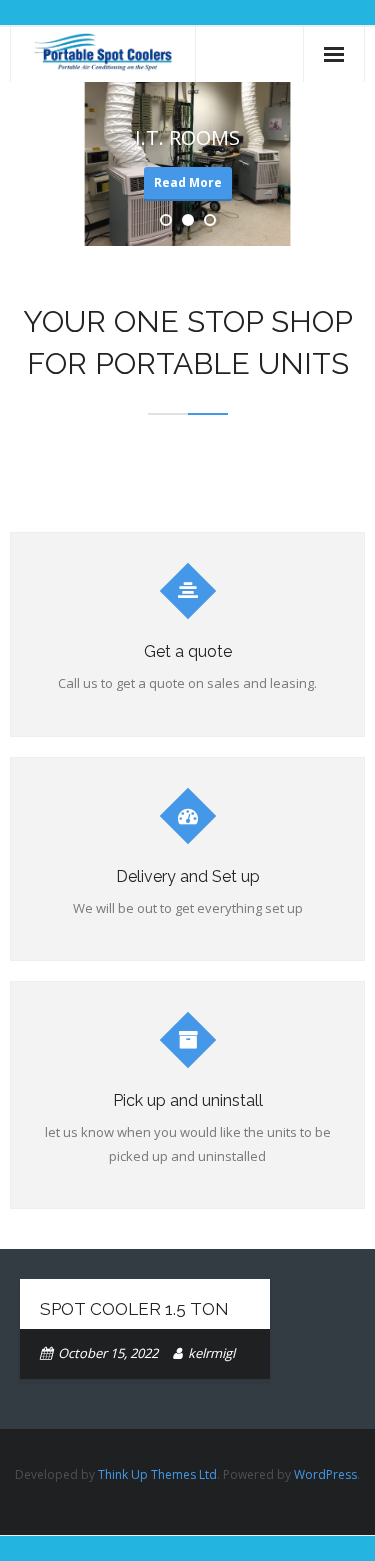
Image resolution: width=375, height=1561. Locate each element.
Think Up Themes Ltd (157, 1474)
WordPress (325, 1474)
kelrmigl (211, 1353)
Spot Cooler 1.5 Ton (134, 1309)
